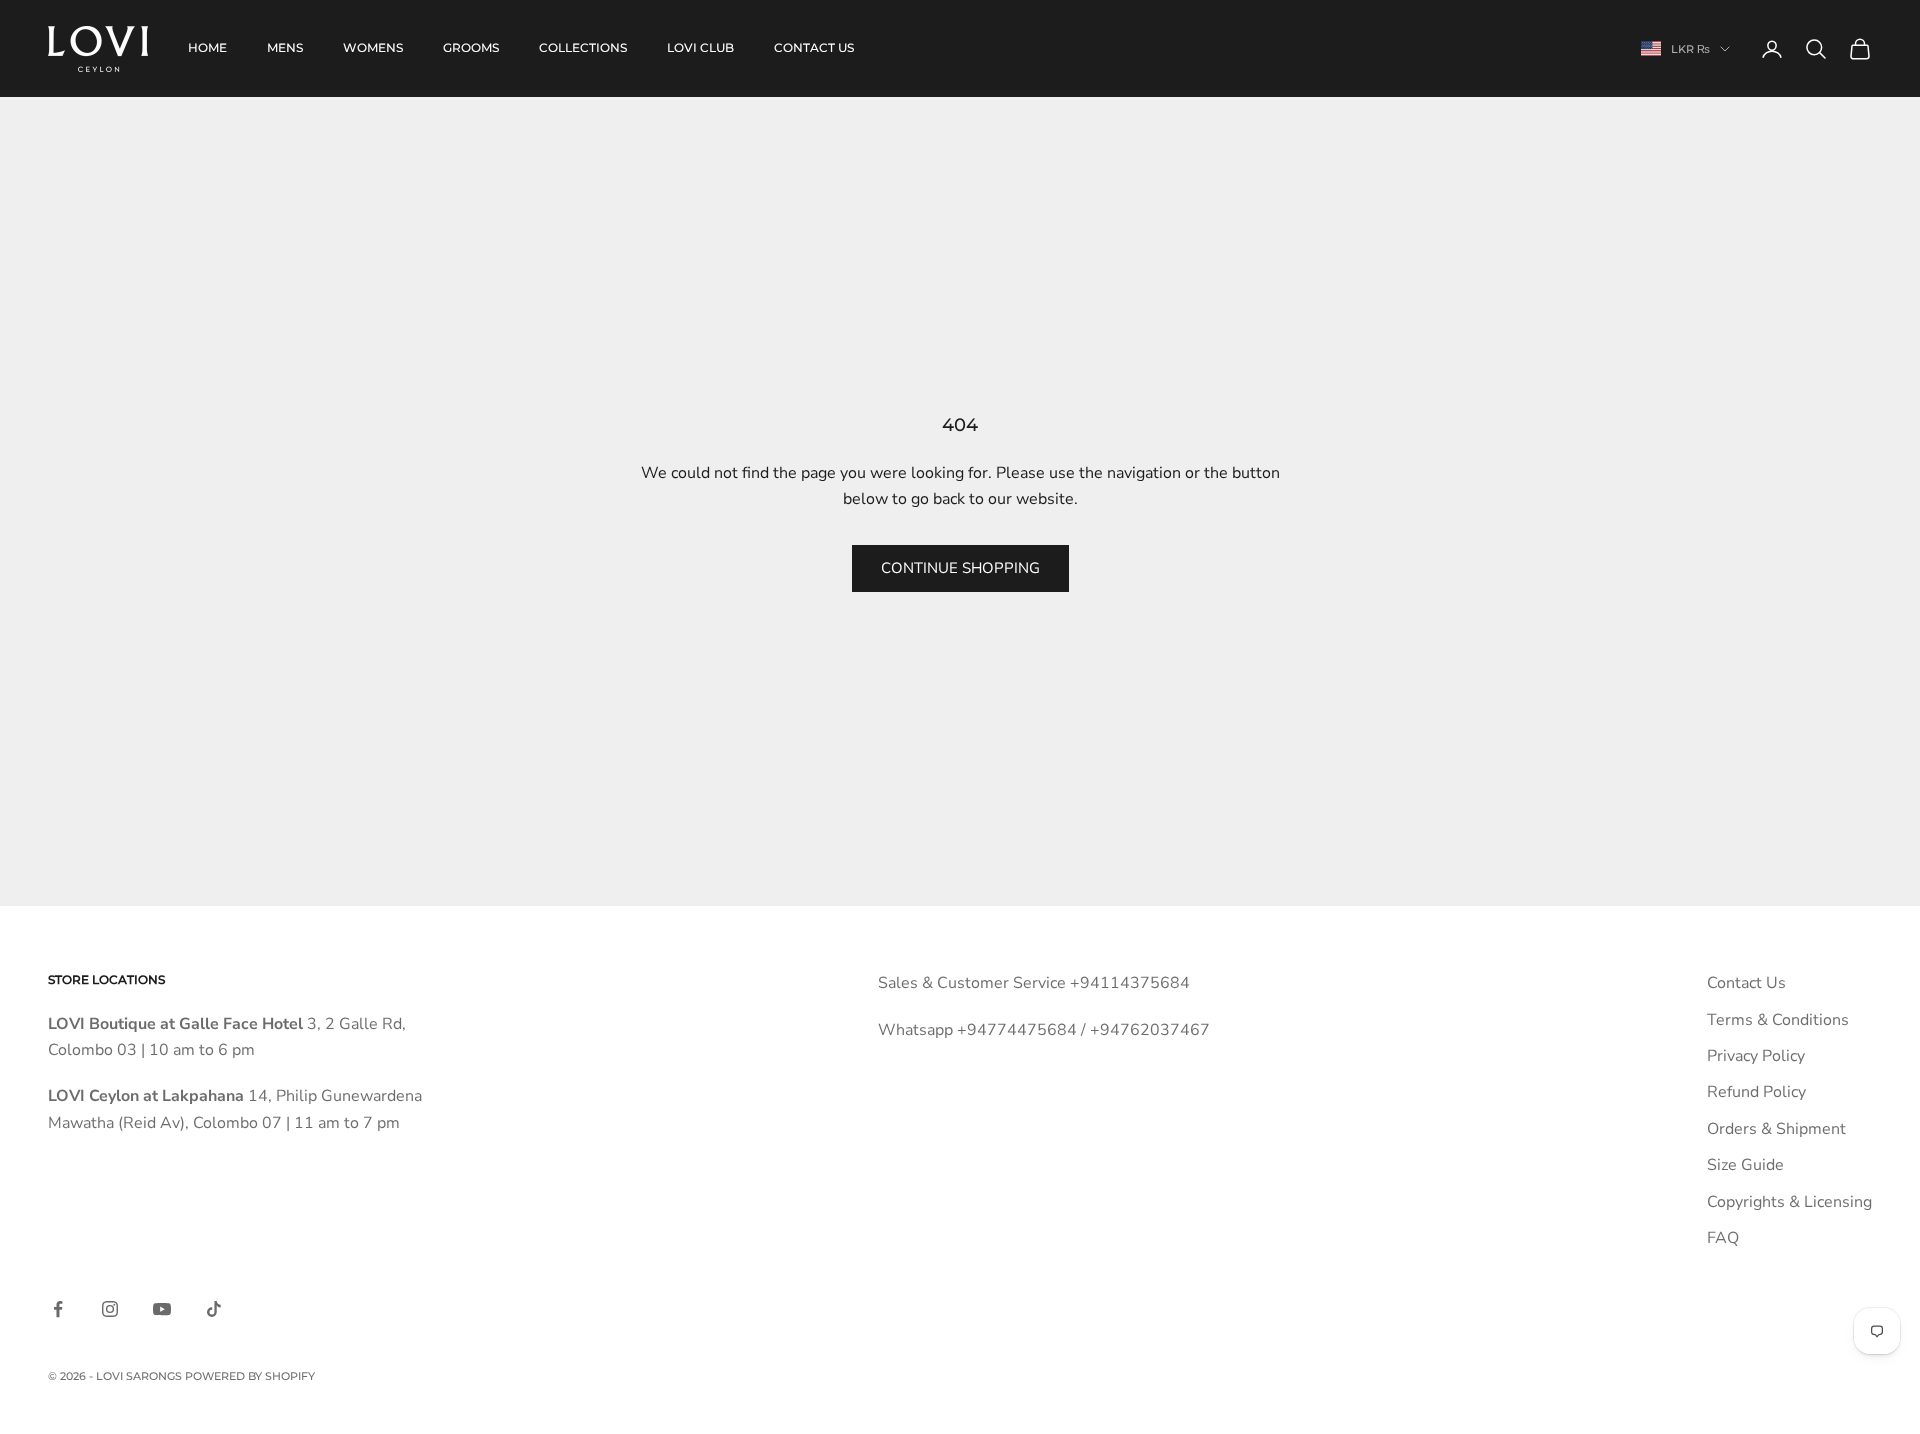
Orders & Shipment (1776, 1129)
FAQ (1723, 1238)
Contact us (814, 47)
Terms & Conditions (1778, 1020)
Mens (285, 47)
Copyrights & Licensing (1789, 1202)
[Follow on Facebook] (58, 1309)
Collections (583, 47)
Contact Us (1746, 983)
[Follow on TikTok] (214, 1309)
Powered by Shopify (250, 1376)
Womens (373, 47)
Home (207, 47)
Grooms (471, 47)
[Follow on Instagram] (110, 1309)
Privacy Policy (1756, 1056)
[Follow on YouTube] (162, 1309)
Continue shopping (960, 568)
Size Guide (1745, 1165)
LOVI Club (700, 47)
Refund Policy (1756, 1092)
